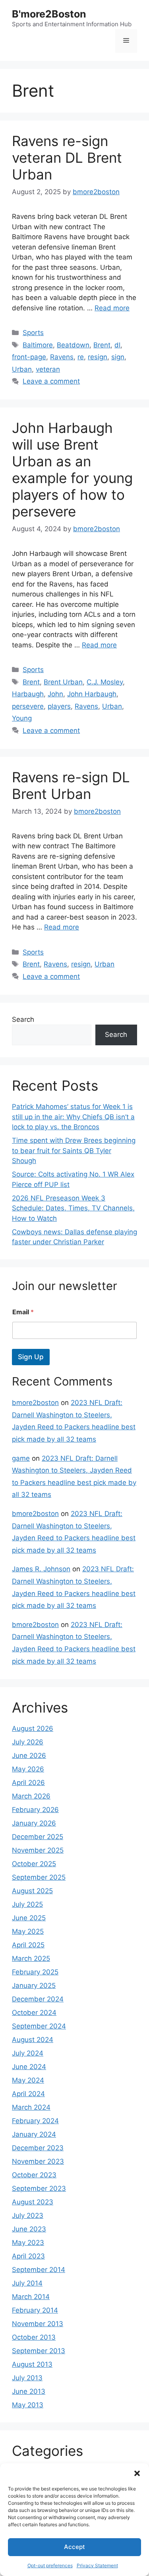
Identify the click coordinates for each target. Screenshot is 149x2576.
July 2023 (28, 2216)
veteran (48, 369)
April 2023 (28, 2256)
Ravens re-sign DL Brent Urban (71, 785)
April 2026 (28, 1783)
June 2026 (29, 1756)
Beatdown (73, 345)
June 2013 (29, 2391)
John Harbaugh (92, 694)
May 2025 (28, 1931)
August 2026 (33, 1728)
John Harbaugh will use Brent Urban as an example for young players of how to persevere (72, 470)
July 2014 (27, 2283)
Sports (33, 333)
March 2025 (31, 1958)
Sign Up (31, 1357)
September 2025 (39, 1877)
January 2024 (34, 2134)
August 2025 (32, 1891)
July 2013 (27, 2378)
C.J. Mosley (105, 682)
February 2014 (35, 2310)
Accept (74, 2547)
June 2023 (29, 2229)
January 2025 (34, 1986)
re (81, 357)
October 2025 (34, 1864)
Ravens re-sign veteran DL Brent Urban (67, 158)
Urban (22, 369)
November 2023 (38, 2161)
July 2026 (28, 1742)
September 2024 (39, 2026)
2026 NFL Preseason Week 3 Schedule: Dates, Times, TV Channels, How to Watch (73, 1208)
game (21, 1458)
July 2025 (27, 1904)
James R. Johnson (41, 1569)
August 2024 (33, 2040)
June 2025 (29, 1918)
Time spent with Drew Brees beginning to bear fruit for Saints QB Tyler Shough (74, 1151)
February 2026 (35, 1810)
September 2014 (39, 2270)
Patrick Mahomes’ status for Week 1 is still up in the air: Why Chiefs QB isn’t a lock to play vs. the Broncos (73, 1117)
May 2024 (28, 2080)
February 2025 (35, 1972)
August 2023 (33, 2202)
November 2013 (38, 2324)
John (55, 694)
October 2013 (34, 2337)
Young (22, 718)
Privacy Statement (97, 2565)
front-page (29, 357)
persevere (28, 706)
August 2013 (32, 2364)
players (59, 706)
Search (23, 1019)
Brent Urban (63, 682)
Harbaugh (28, 694)
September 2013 (39, 2351)
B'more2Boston (49, 14)
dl (117, 345)
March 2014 (31, 2297)
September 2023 (39, 2188)
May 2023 (28, 2243)
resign (98, 357)
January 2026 (34, 1823)
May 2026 (28, 1769)
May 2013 (28, 2405)
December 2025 (38, 1837)
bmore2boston (35, 1403)
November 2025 (38, 1850)
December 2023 (38, 2148)
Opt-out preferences (50, 2565)
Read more (112, 308)
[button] (137, 2473)
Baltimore (38, 345)
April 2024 (28, 2094)
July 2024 (28, 2053)
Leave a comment (51, 381)
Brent (102, 345)
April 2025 (28, 1945)
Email (23, 1312)
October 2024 (34, 2013)
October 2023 (34, 2175)
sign (118, 357)
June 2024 (29, 2067)
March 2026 (31, 1796)
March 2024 (31, 2107)
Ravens (62, 357)
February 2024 (35, 2121)
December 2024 (38, 1999)
